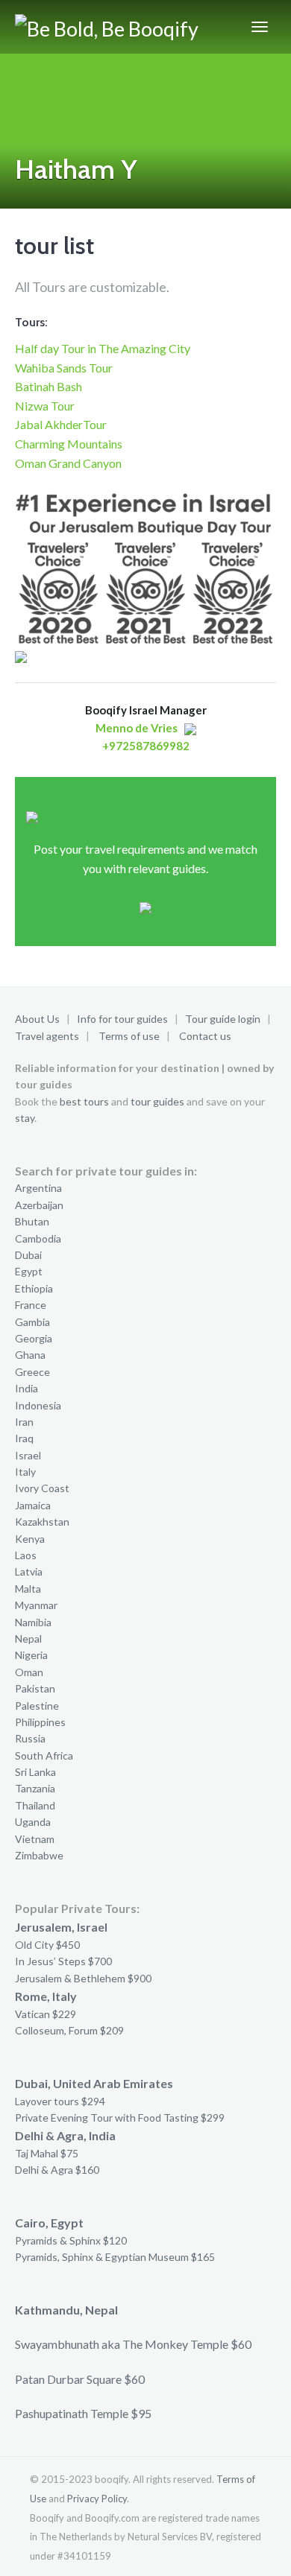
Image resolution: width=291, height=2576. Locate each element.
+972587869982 (146, 746)
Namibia (33, 1622)
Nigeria (31, 1655)
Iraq (24, 1438)
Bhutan (32, 1221)
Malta (28, 1589)
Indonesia (38, 1405)
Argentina (38, 1188)
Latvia (29, 1571)
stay (25, 1118)
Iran (24, 1422)
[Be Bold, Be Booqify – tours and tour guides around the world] (109, 27)
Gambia (32, 1322)
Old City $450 (47, 1945)
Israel (28, 1455)
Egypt (29, 1271)
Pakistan (35, 1688)
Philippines (40, 1722)
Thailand (35, 1805)
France (31, 1305)
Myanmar (36, 1605)
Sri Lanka (35, 1772)
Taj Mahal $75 (47, 2153)
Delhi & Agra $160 (57, 2170)
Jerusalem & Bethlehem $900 (83, 1978)
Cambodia (38, 1238)
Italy (25, 1472)
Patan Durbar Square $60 (80, 2379)
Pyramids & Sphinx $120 (71, 2240)
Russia (30, 1738)
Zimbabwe (39, 1855)
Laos (26, 1555)
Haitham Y (76, 169)
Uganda (33, 1822)
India (26, 1388)
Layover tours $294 (60, 2101)
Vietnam (35, 1839)
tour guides (157, 1101)
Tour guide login (223, 1019)
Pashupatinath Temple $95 (83, 2413)
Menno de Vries (137, 728)
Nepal (28, 1638)
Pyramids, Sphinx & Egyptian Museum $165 (115, 2257)
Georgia (34, 1338)
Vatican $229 (46, 2014)
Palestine (37, 1706)
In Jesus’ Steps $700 (63, 1961)
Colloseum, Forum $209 (69, 2030)
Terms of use (129, 1036)
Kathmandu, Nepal (66, 2310)
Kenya (30, 1539)
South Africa (44, 1755)
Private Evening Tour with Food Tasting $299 (120, 2117)
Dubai (28, 1255)
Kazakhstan (42, 1522)
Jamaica (33, 1505)
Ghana (30, 1355)
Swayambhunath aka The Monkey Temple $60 (133, 2344)
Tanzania (35, 1788)
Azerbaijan (39, 1205)
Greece (32, 1372)
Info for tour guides (122, 1019)
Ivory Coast (42, 1488)
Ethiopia (34, 1288)
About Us (37, 1019)
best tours (84, 1101)
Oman (29, 1672)
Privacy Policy (97, 2499)
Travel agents (47, 1036)
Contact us (205, 1036)
